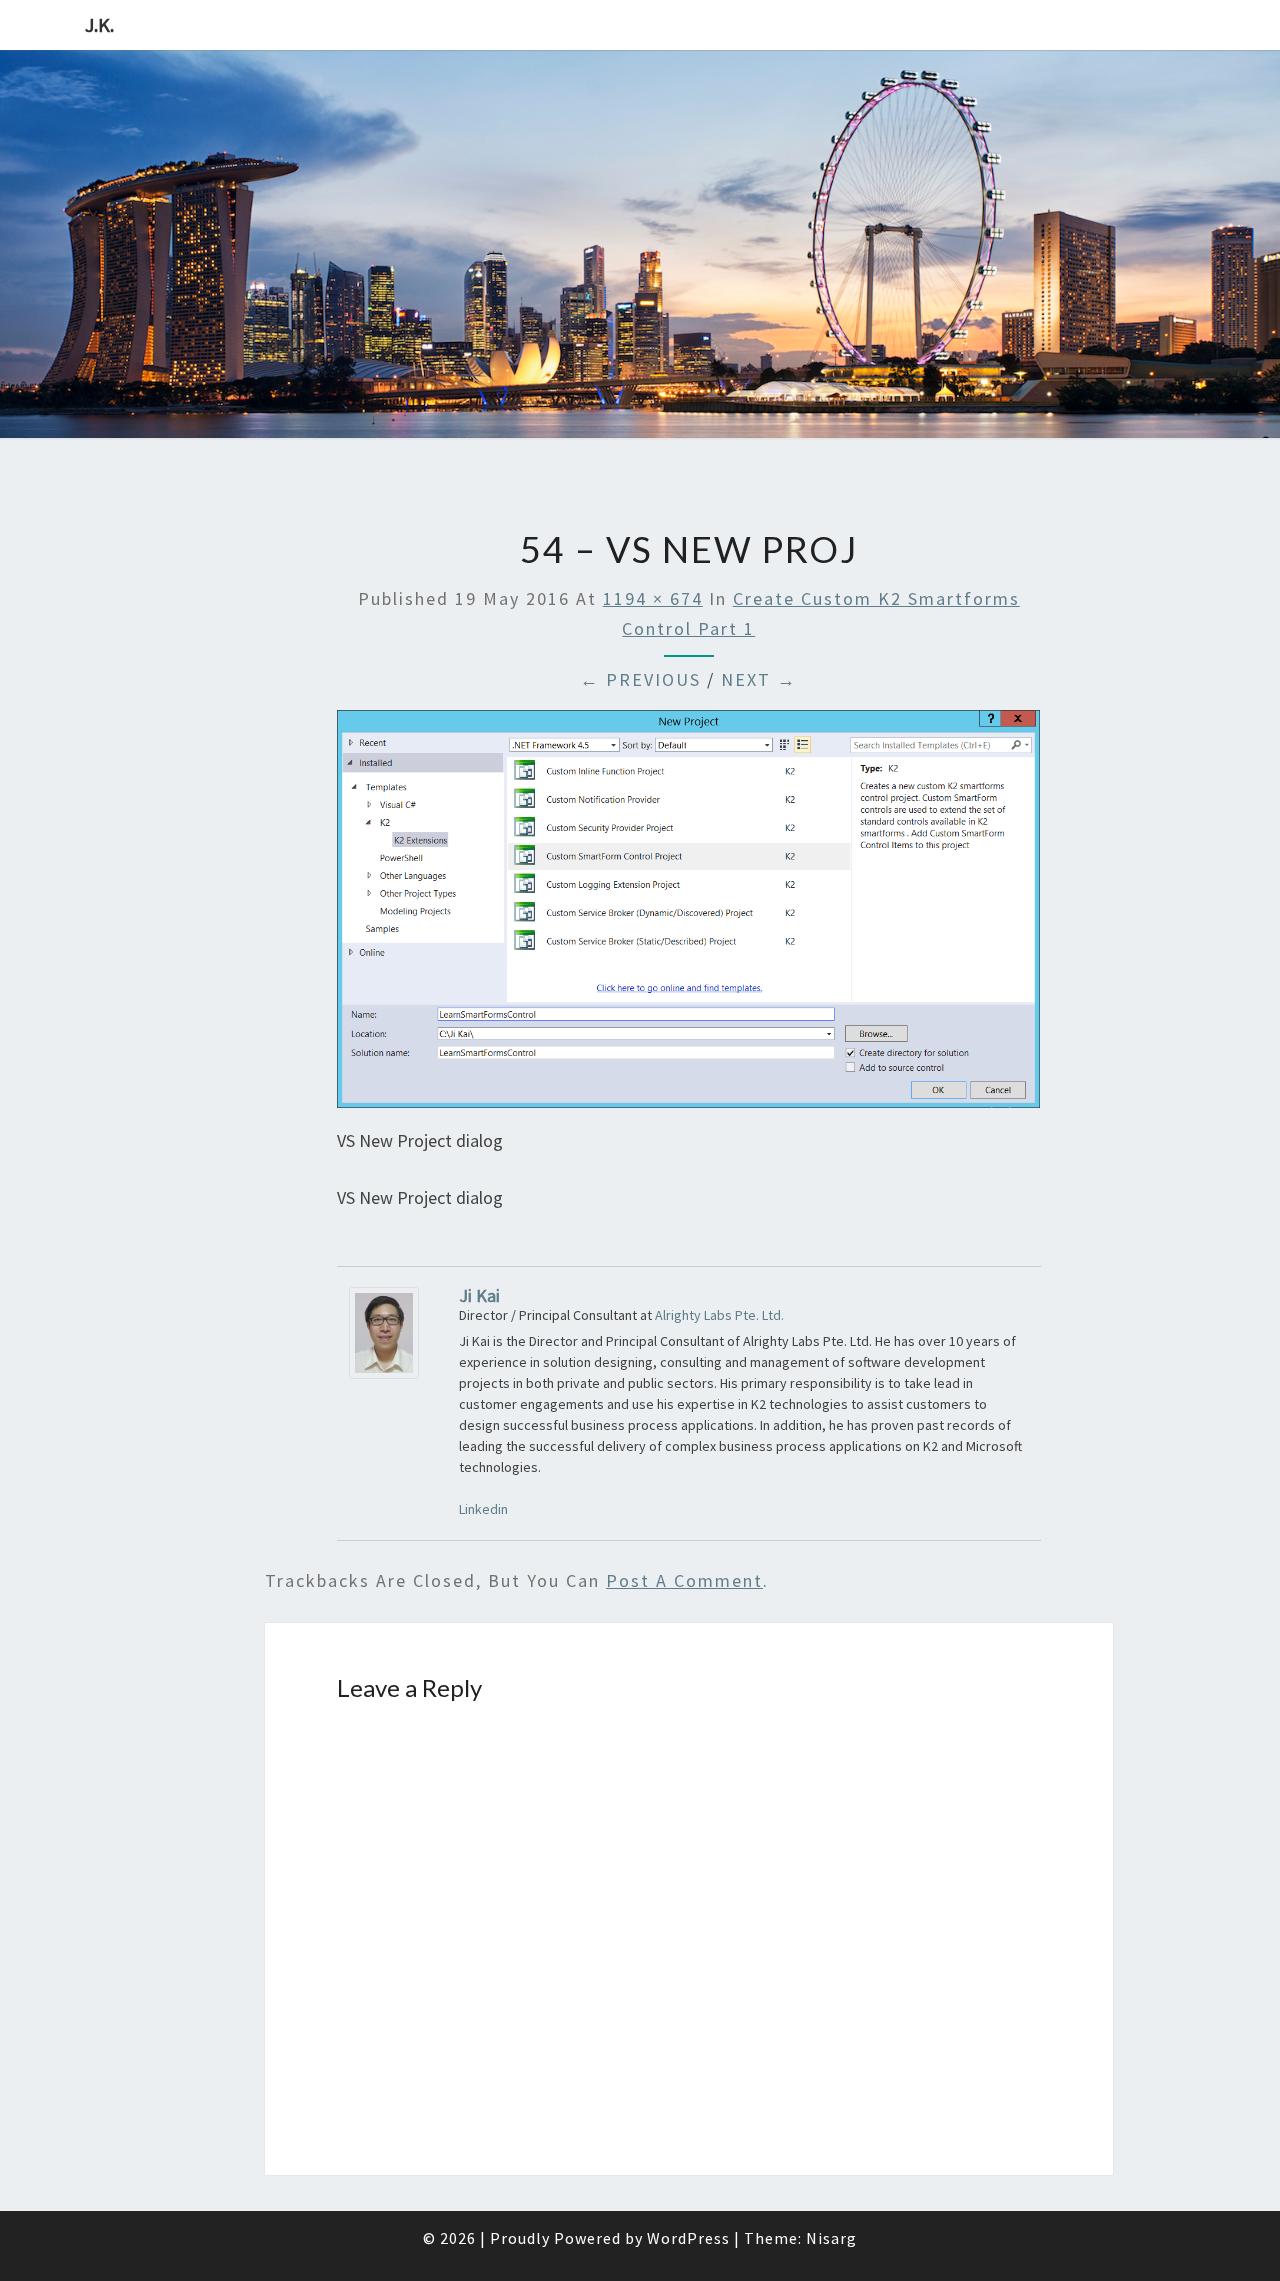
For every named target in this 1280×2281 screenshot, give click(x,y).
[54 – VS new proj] (688, 915)
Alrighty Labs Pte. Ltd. (719, 1315)
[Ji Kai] (384, 1339)
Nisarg (831, 2238)
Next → (759, 679)
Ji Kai (479, 1295)
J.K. (99, 24)
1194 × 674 (653, 598)
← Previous (640, 679)
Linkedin (483, 1509)
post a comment (684, 1580)
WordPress (688, 2238)
